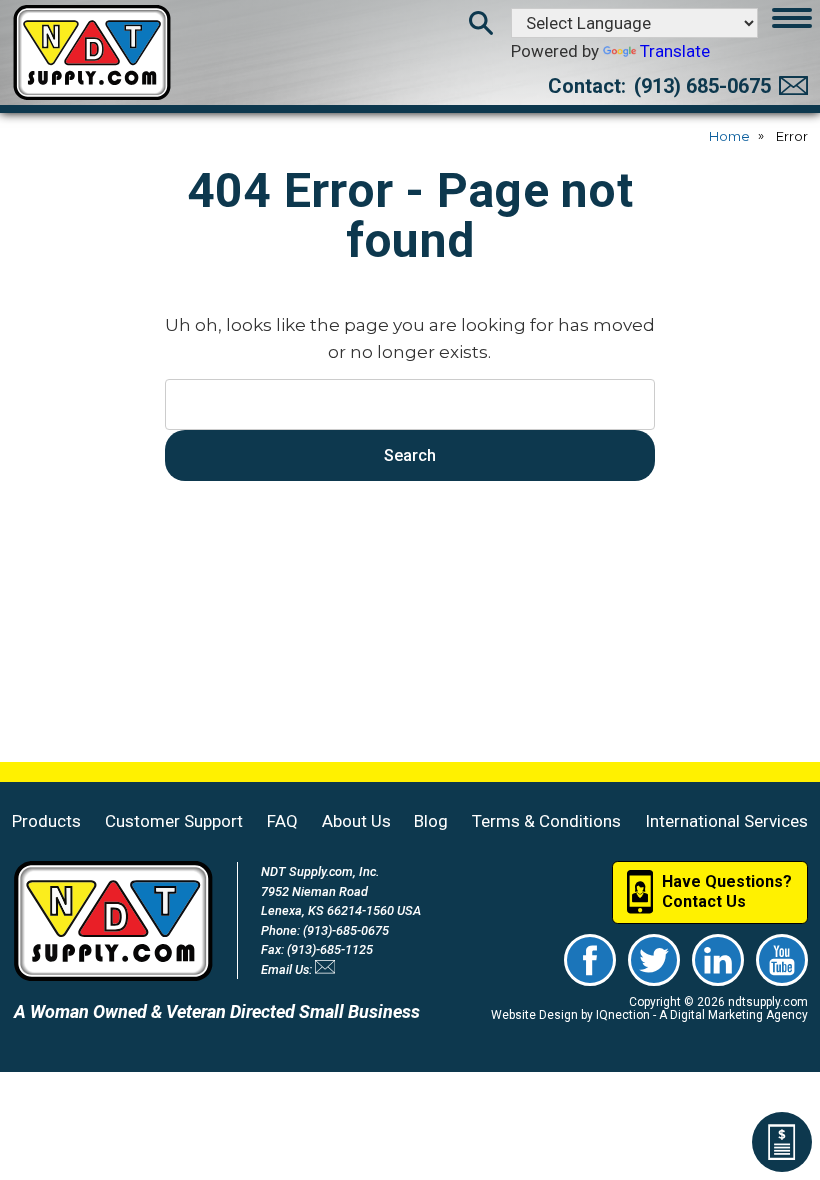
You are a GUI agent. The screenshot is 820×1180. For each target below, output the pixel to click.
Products (46, 821)
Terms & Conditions (546, 821)
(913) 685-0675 (702, 86)
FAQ (282, 821)
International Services (726, 821)
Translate (675, 51)
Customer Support (174, 821)
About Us (356, 821)
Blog (431, 821)
